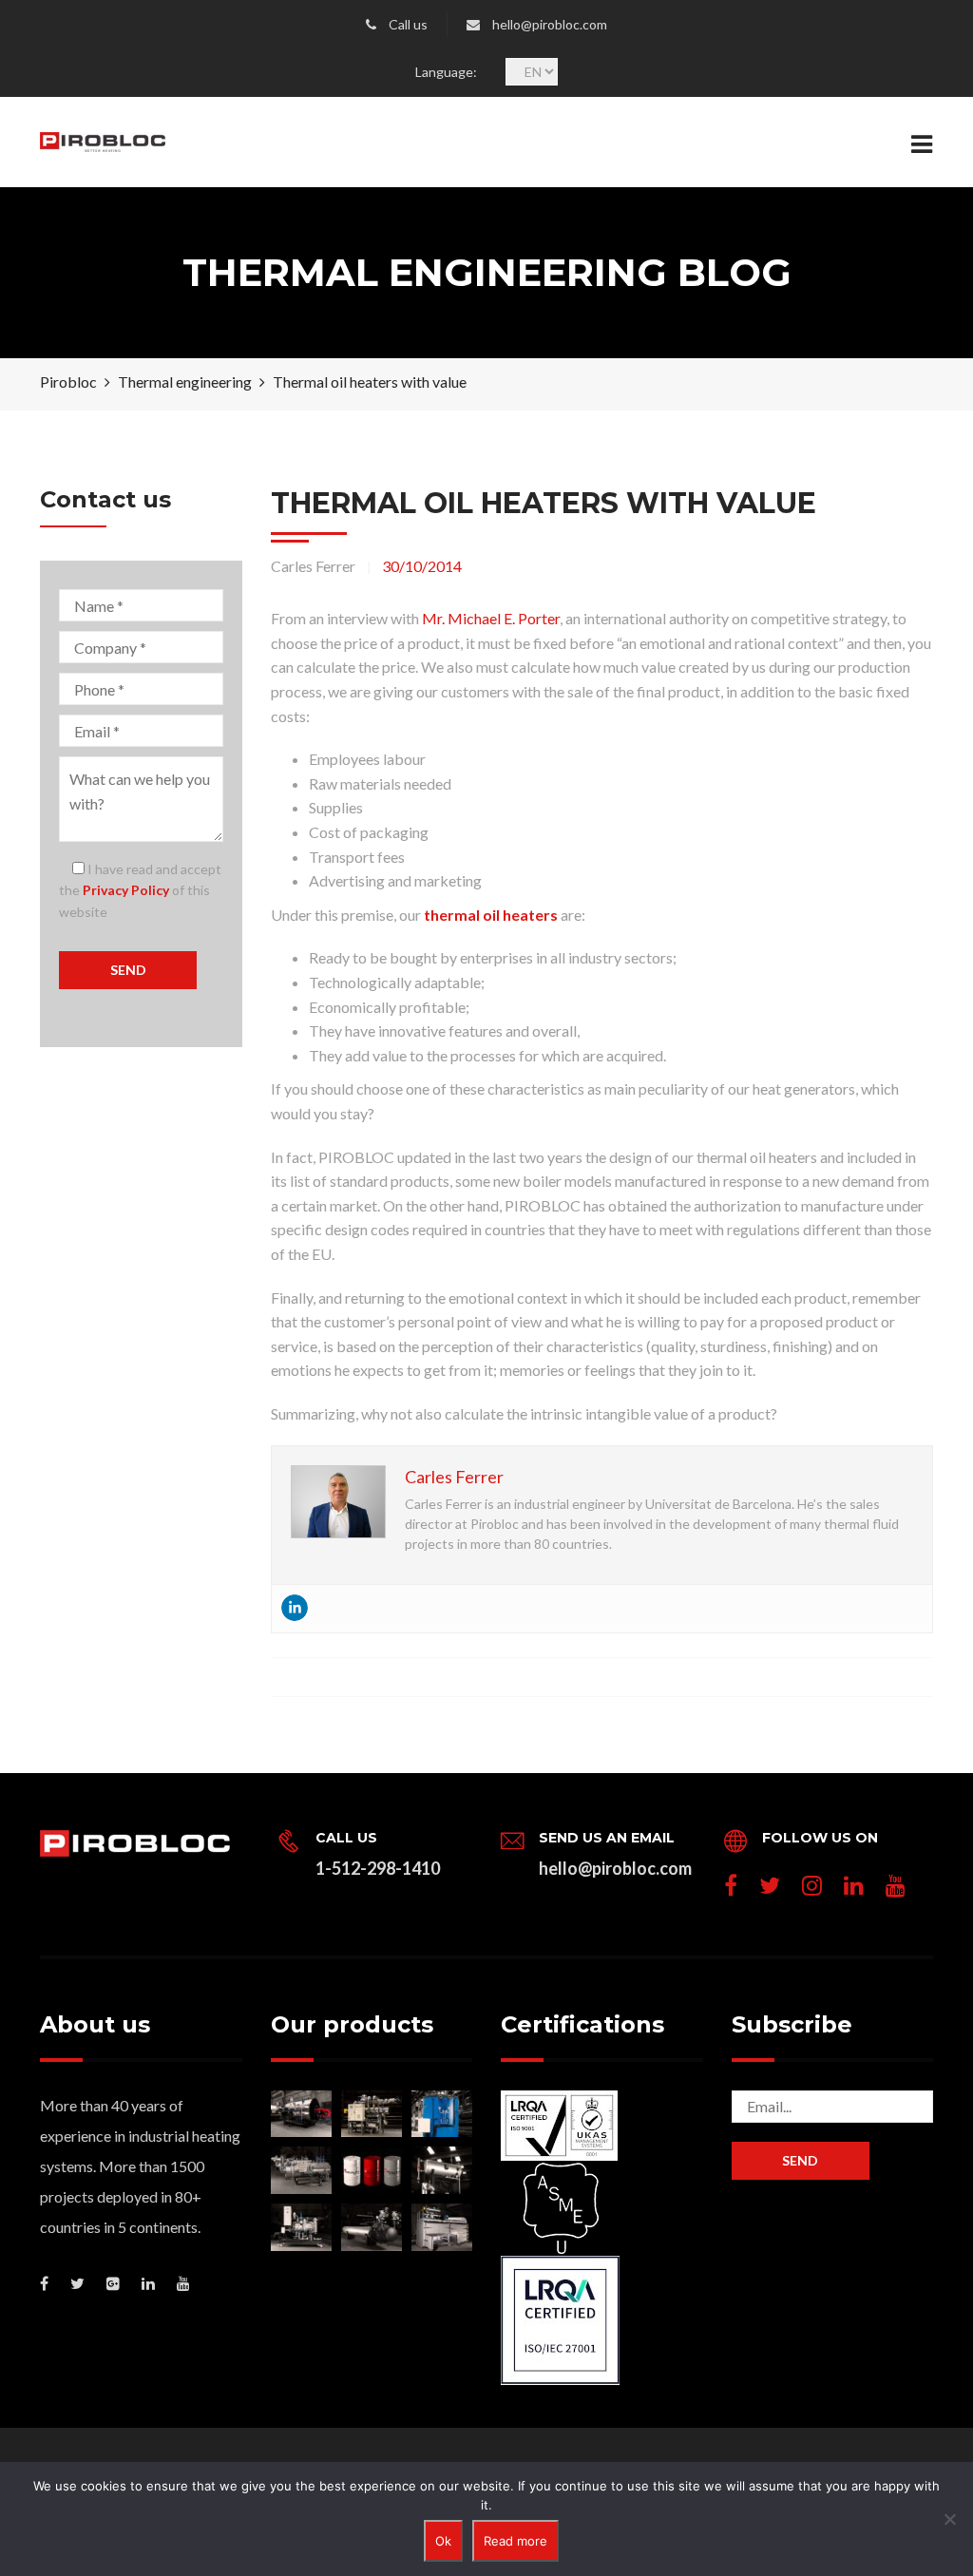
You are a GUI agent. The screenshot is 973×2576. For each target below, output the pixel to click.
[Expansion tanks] (442, 2170)
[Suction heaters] (372, 2227)
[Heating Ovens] (442, 2227)
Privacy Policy (126, 890)
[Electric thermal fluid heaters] (372, 2114)
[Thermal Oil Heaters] (301, 2114)
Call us (408, 24)
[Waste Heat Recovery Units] (442, 2114)
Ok (443, 2541)
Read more (515, 2541)
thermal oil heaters (491, 915)
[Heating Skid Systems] (301, 2227)
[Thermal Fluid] (372, 2170)
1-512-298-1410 (378, 1868)
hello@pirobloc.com (550, 24)
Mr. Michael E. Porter (491, 618)
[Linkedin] (295, 1608)
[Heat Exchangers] (301, 2170)
